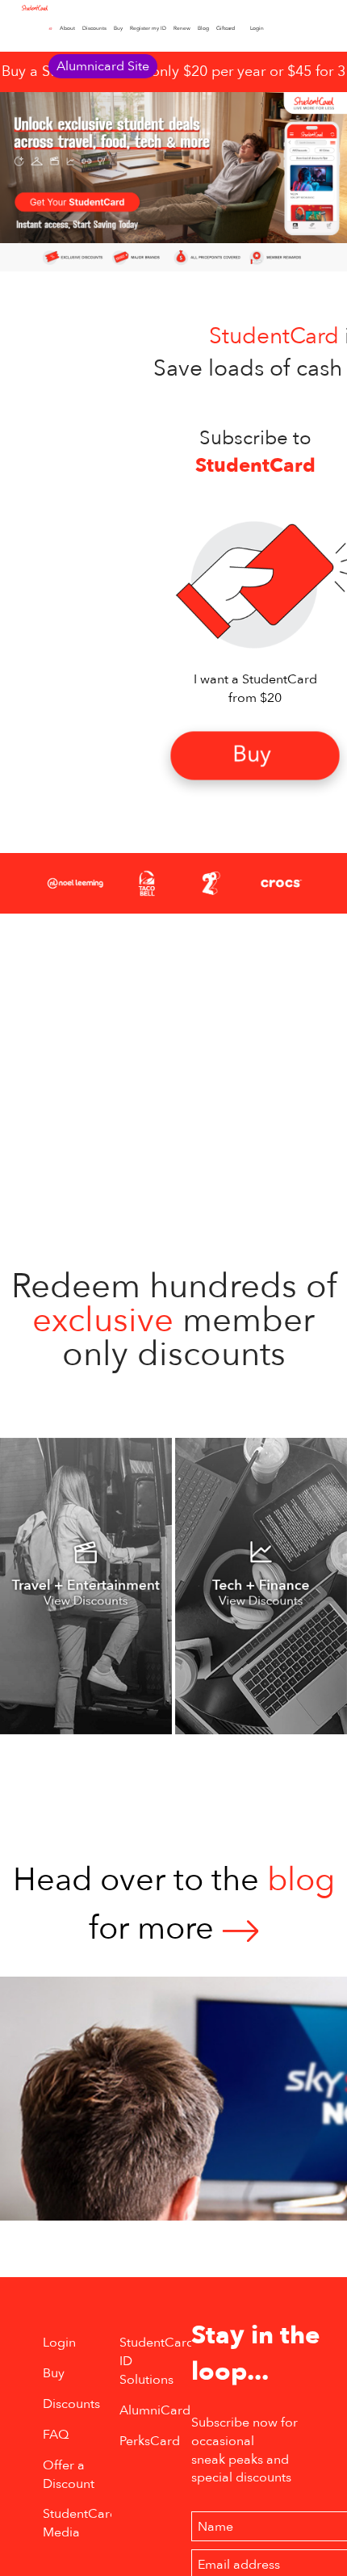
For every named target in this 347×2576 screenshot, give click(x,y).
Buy (118, 28)
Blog (203, 28)
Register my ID (148, 28)
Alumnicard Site (103, 66)
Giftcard (226, 28)
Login (257, 28)
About (67, 28)
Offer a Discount (69, 2475)
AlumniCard (155, 2410)
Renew (182, 28)
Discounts (94, 28)
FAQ (56, 2435)
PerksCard (150, 2441)
